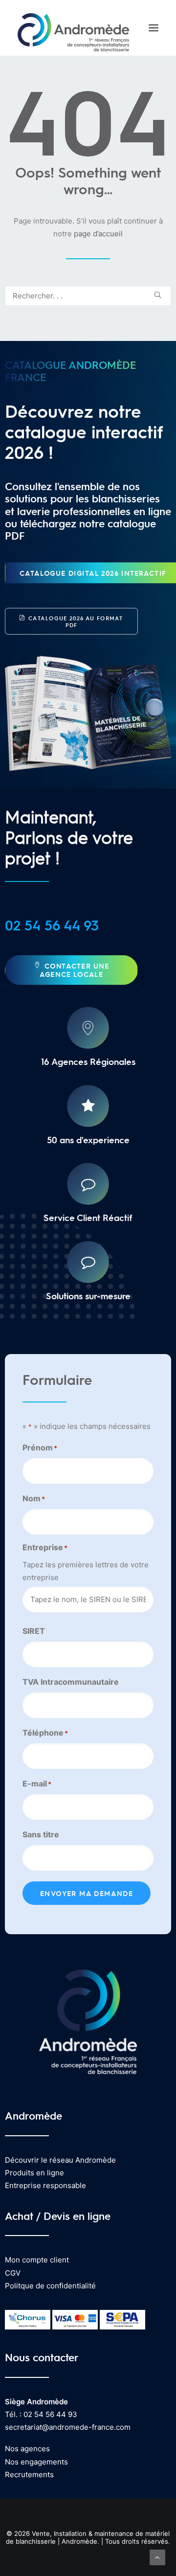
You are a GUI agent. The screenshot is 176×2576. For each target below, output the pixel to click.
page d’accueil (98, 234)
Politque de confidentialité (50, 2286)
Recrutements (29, 2474)
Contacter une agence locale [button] (76, 970)
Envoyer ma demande (87, 1893)
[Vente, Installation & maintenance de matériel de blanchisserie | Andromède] (73, 28)
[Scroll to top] (157, 2557)
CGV (13, 2273)
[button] (154, 28)
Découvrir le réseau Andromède (60, 2160)
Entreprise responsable (45, 2185)
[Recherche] (88, 296)
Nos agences (27, 2449)
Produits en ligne (34, 2173)
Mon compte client (37, 2260)
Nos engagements (36, 2462)
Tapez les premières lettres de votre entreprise (86, 1571)
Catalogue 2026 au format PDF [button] (77, 621)
